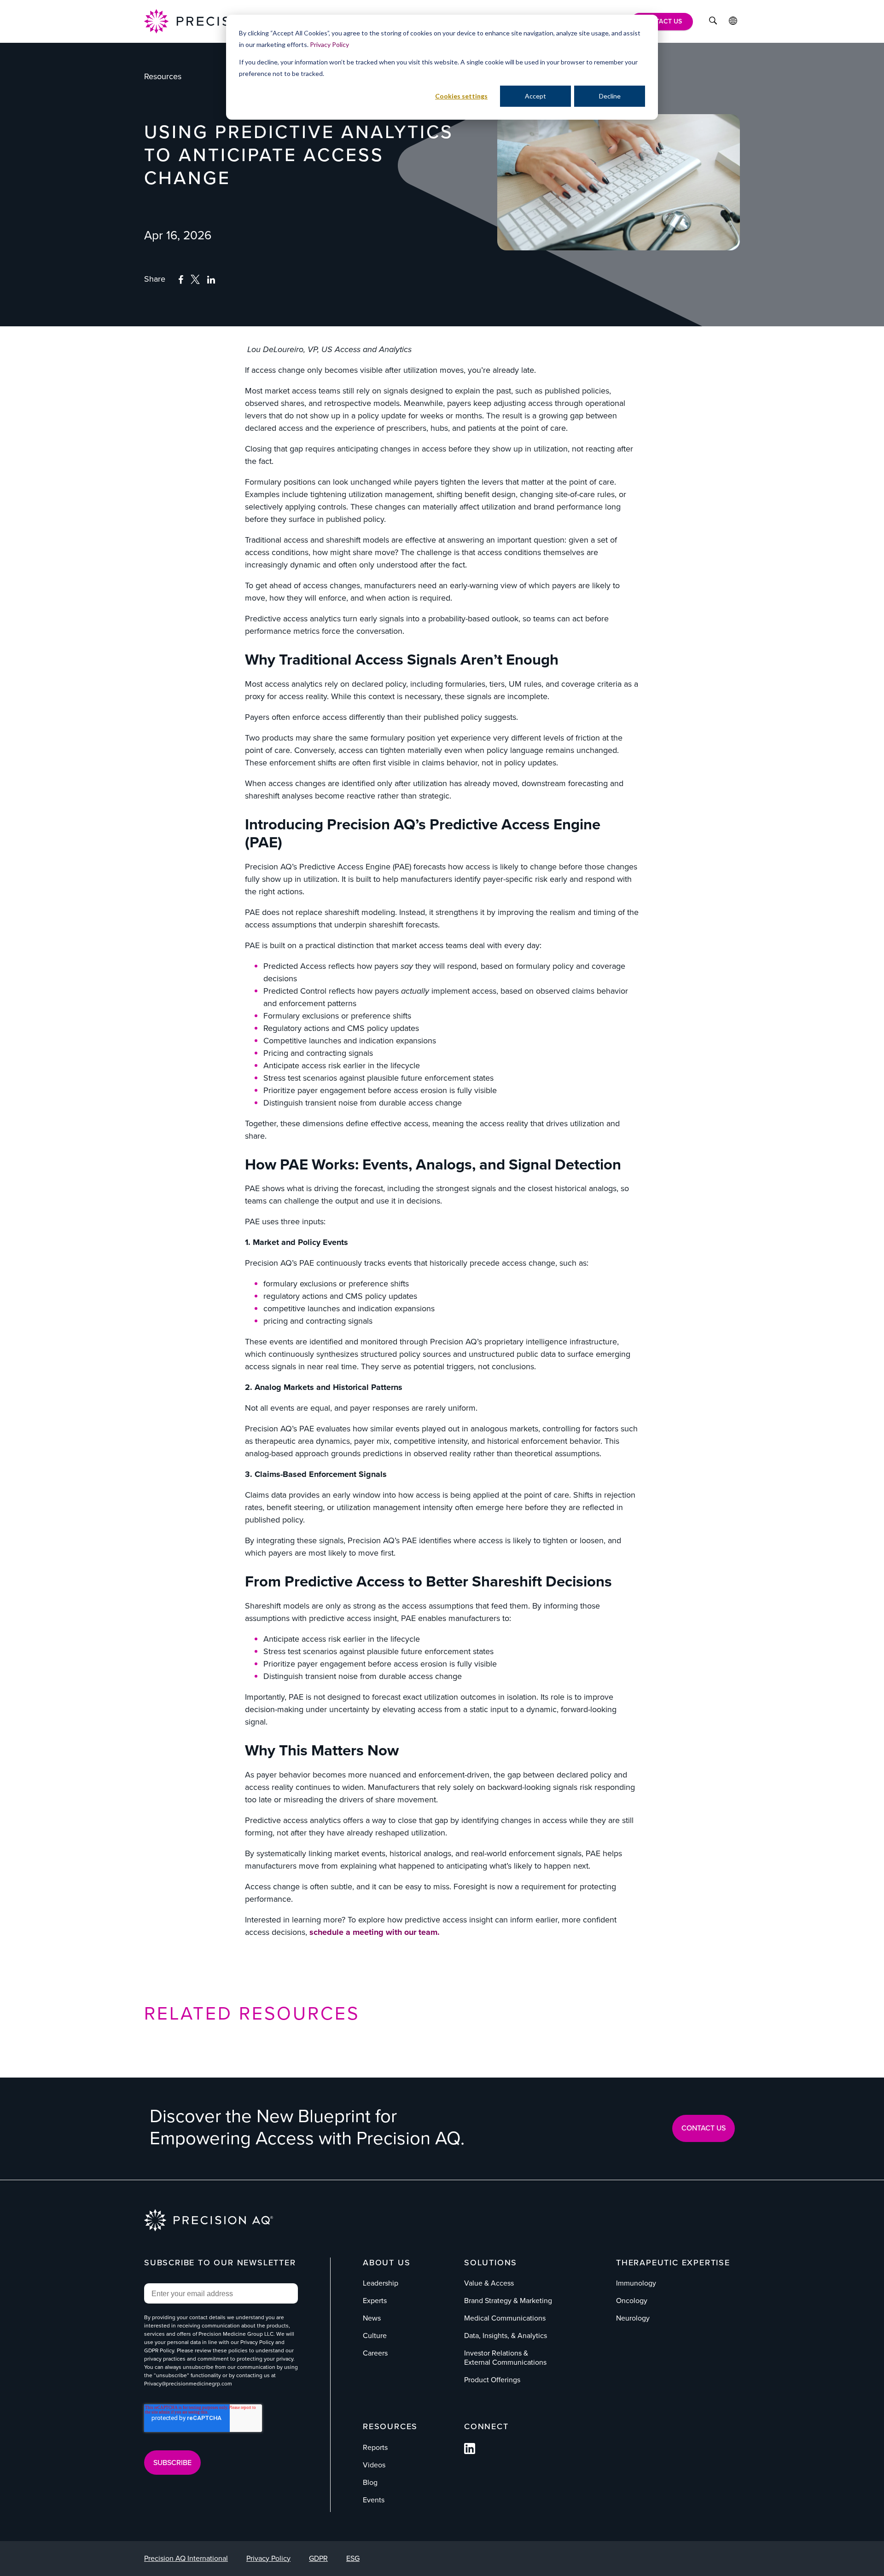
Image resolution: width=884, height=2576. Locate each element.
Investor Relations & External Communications (505, 2358)
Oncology (632, 2301)
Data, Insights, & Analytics (506, 2336)
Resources (163, 76)
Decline (610, 96)
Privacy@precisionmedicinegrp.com (188, 2384)
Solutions (491, 2263)
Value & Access (489, 2283)
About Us (387, 2263)
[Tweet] (195, 281)
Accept (535, 96)
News (372, 2318)
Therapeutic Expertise (673, 2263)
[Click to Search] (713, 22)
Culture (375, 2336)
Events (374, 2500)
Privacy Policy (329, 44)
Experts (375, 2301)
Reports (375, 2447)
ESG (353, 2558)
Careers (375, 2353)
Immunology (636, 2283)
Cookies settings (461, 96)
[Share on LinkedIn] (211, 280)
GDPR (318, 2558)
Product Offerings (492, 2380)
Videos (374, 2465)
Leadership (381, 2283)
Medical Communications (505, 2318)
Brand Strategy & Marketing (508, 2301)
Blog (370, 2482)
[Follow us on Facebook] (470, 2452)
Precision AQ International (186, 2558)
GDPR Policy (159, 2350)
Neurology (633, 2318)
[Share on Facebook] (181, 280)
